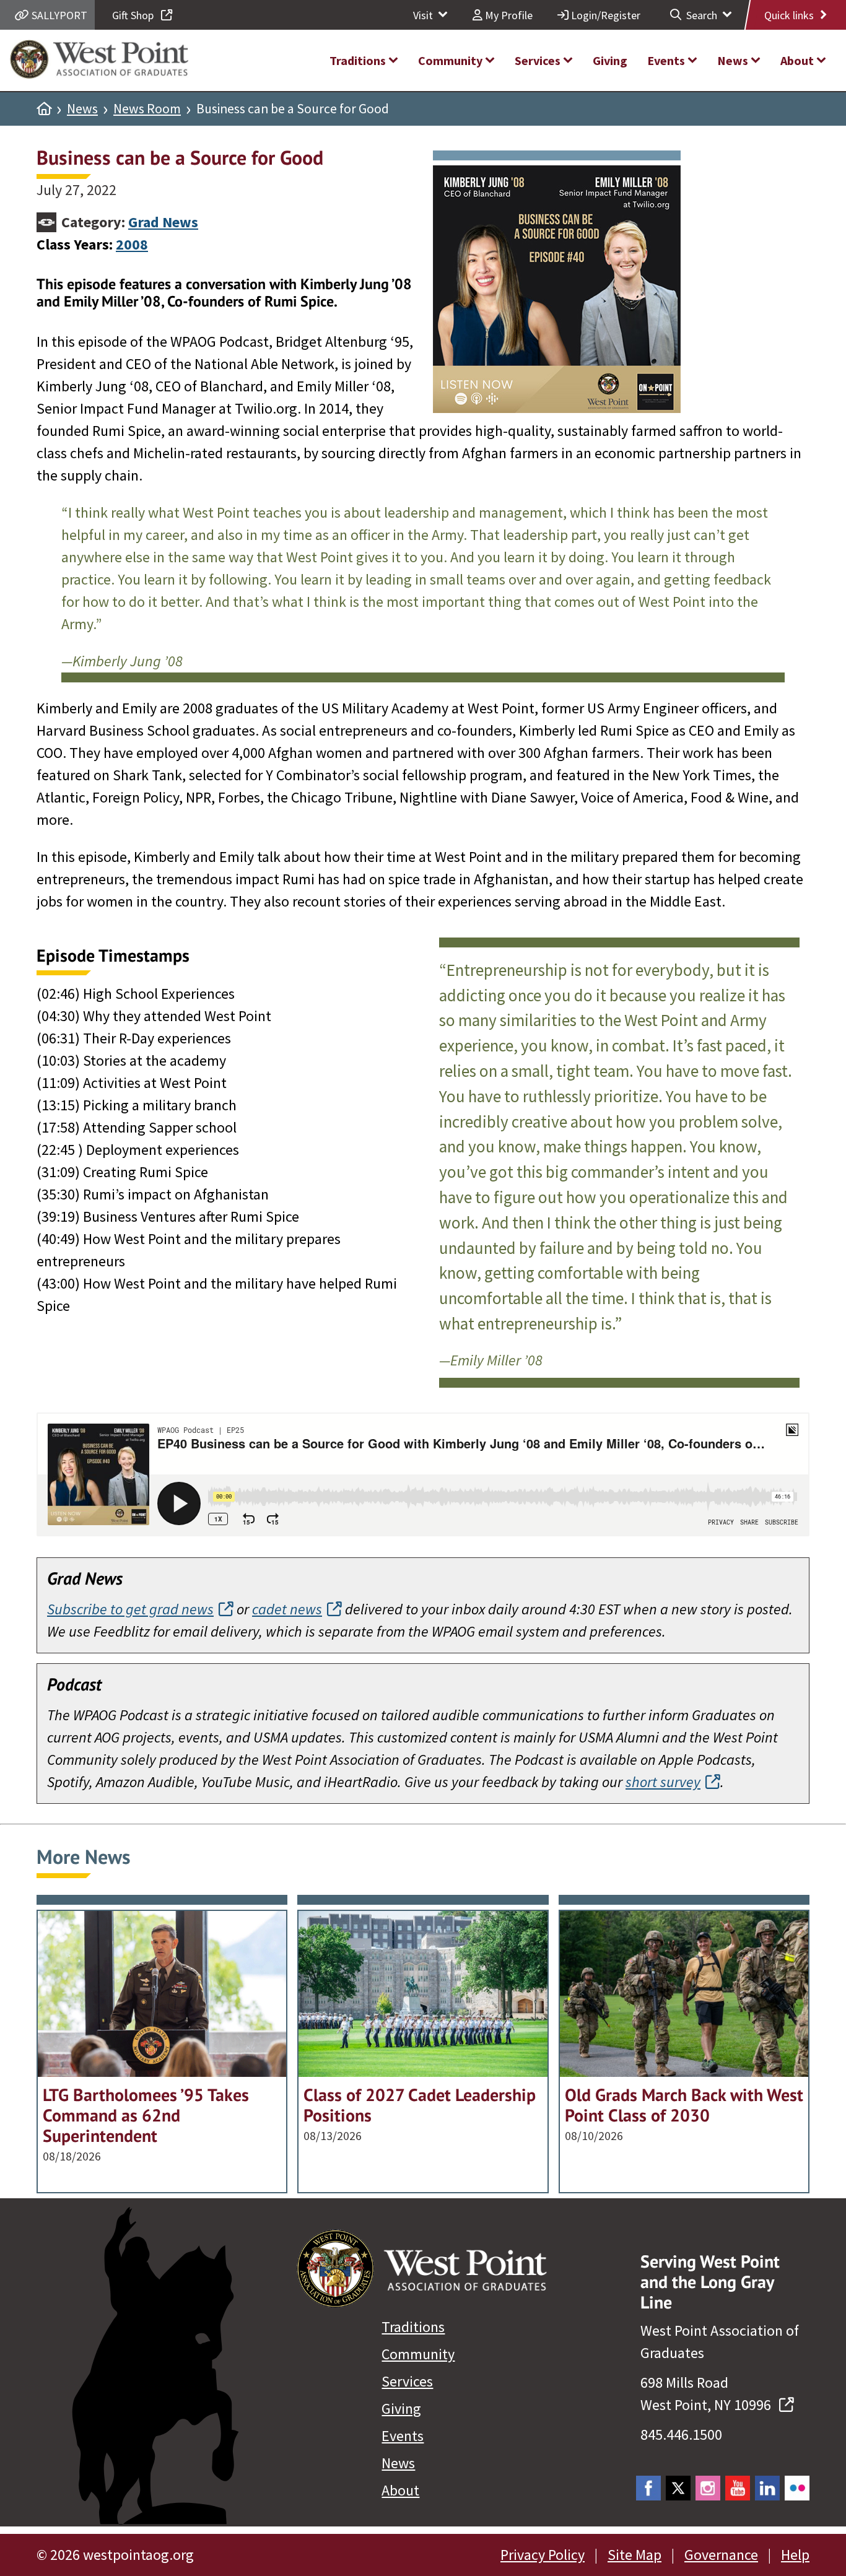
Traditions (413, 2327)
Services (407, 2381)
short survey (663, 1782)
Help (795, 2555)
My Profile (508, 15)
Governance (721, 2555)
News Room (147, 109)
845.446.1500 (681, 2435)
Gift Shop (134, 15)
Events (403, 2436)
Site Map (634, 2555)
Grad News (163, 222)
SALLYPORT (58, 15)
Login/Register (604, 15)
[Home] (44, 109)
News (82, 109)
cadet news (287, 1609)
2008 (132, 244)
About (400, 2490)
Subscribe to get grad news (130, 1609)
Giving (401, 2408)
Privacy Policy (543, 2555)
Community (418, 2354)
